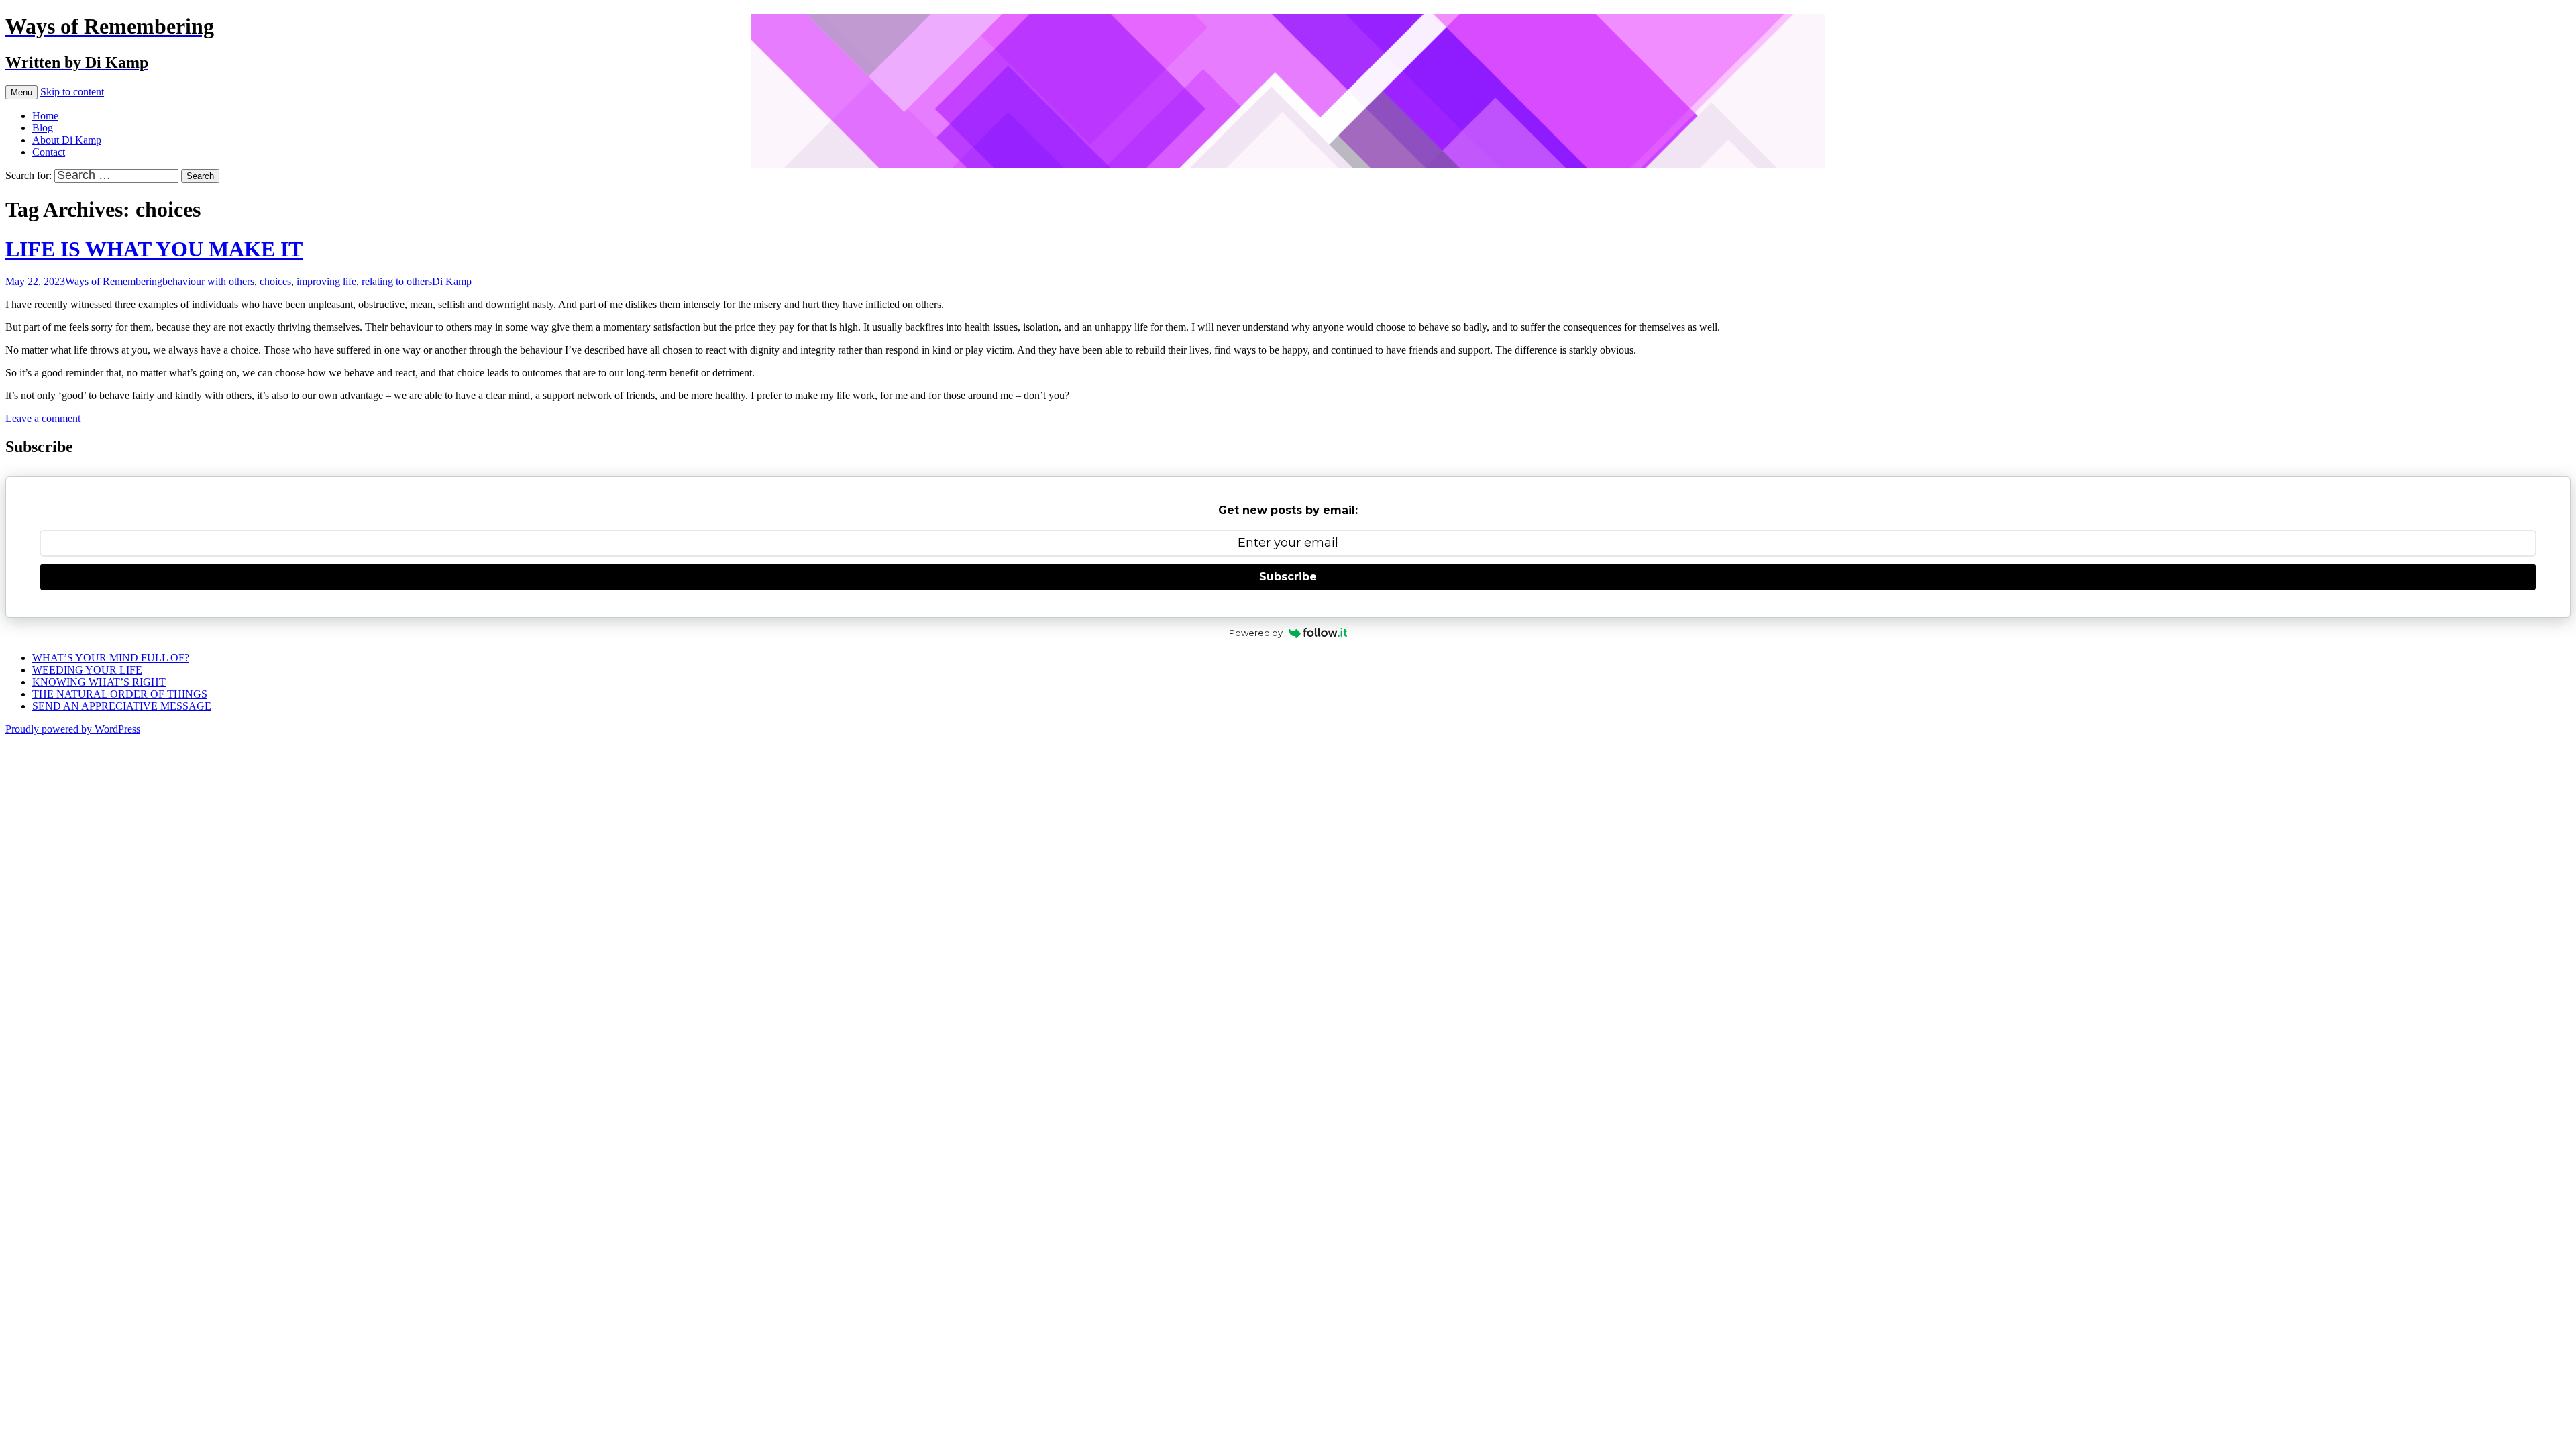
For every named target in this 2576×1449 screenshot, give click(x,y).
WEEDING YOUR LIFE (87, 670)
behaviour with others (208, 281)
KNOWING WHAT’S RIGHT (99, 682)
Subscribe (1288, 577)
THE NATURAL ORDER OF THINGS (120, 694)
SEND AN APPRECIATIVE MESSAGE (122, 706)
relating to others (397, 281)
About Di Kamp (67, 140)
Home (45, 116)
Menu (21, 92)
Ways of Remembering (114, 281)
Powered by (1256, 633)
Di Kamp (452, 281)
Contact (49, 152)
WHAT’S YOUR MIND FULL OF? (111, 658)
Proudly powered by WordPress (73, 729)
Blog (43, 128)
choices (275, 281)
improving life (326, 281)
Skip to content (72, 92)
